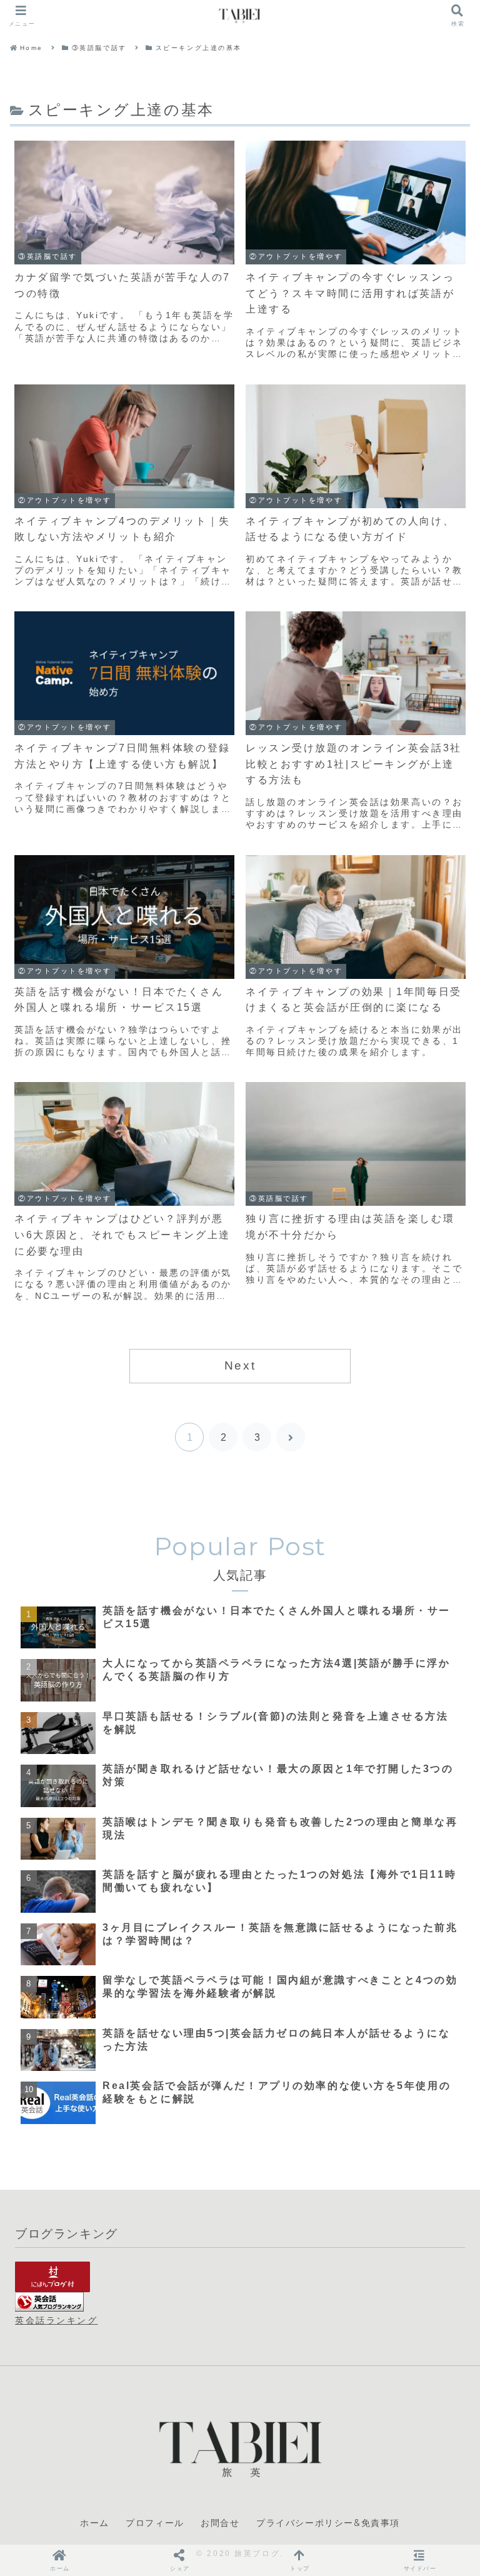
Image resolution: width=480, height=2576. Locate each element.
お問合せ (220, 2523)
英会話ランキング (56, 2320)
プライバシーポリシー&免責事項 (328, 2523)
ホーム (95, 2523)
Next (240, 1366)
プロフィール (155, 2523)
